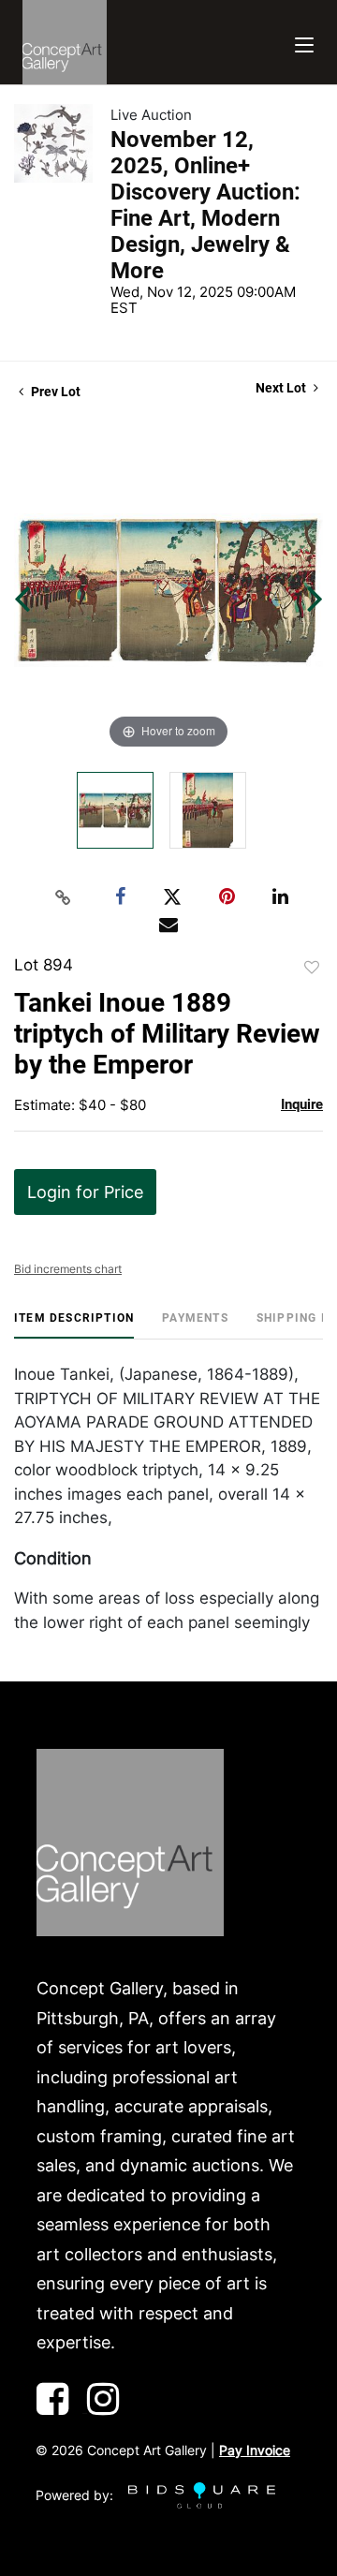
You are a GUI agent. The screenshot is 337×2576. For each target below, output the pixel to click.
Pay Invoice (255, 2450)
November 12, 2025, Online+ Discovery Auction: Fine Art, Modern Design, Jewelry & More (205, 205)
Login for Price (85, 1192)
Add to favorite (312, 968)
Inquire (302, 1104)
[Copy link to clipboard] (64, 897)
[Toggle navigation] (304, 43)
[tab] (74, 1325)
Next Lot (282, 388)
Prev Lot (54, 392)
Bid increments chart (68, 1269)
